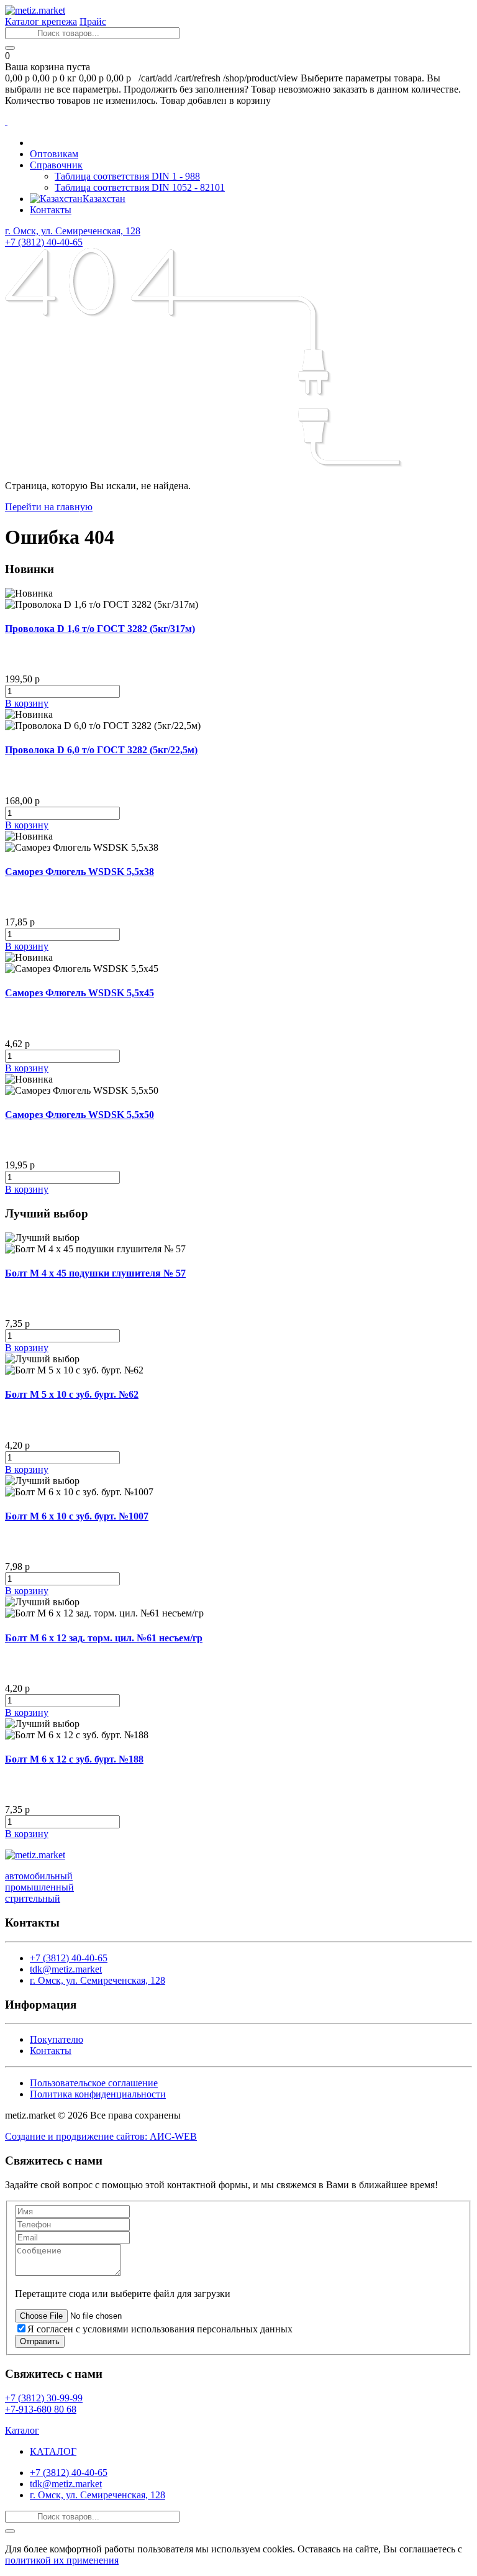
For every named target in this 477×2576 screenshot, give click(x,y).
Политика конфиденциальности (98, 2094)
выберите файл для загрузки (170, 2294)
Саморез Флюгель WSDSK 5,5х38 (79, 872)
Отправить (40, 2341)
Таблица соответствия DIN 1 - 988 (127, 176)
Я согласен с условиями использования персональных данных (160, 2329)
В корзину (27, 703)
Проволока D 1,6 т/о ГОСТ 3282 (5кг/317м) (100, 629)
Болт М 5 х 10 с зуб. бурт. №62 (72, 1394)
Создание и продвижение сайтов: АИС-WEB (101, 2136)
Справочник (56, 165)
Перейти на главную (49, 507)
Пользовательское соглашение (94, 2083)
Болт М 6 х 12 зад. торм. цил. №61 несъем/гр (104, 1638)
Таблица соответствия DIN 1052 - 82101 (140, 187)
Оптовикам (54, 154)
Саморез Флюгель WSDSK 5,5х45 (79, 993)
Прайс (93, 21)
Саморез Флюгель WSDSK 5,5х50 (79, 1115)
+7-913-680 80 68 (41, 2409)
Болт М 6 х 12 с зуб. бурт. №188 (74, 1759)
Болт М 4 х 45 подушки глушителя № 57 (95, 1273)
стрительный (33, 1898)
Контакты (51, 210)
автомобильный (39, 1876)
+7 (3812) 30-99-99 (44, 2398)
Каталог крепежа (41, 21)
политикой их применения (62, 2560)
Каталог (22, 2430)
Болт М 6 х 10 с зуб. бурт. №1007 (77, 1516)
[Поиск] (10, 48)
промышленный (39, 1887)
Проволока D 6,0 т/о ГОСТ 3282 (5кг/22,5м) (101, 750)
